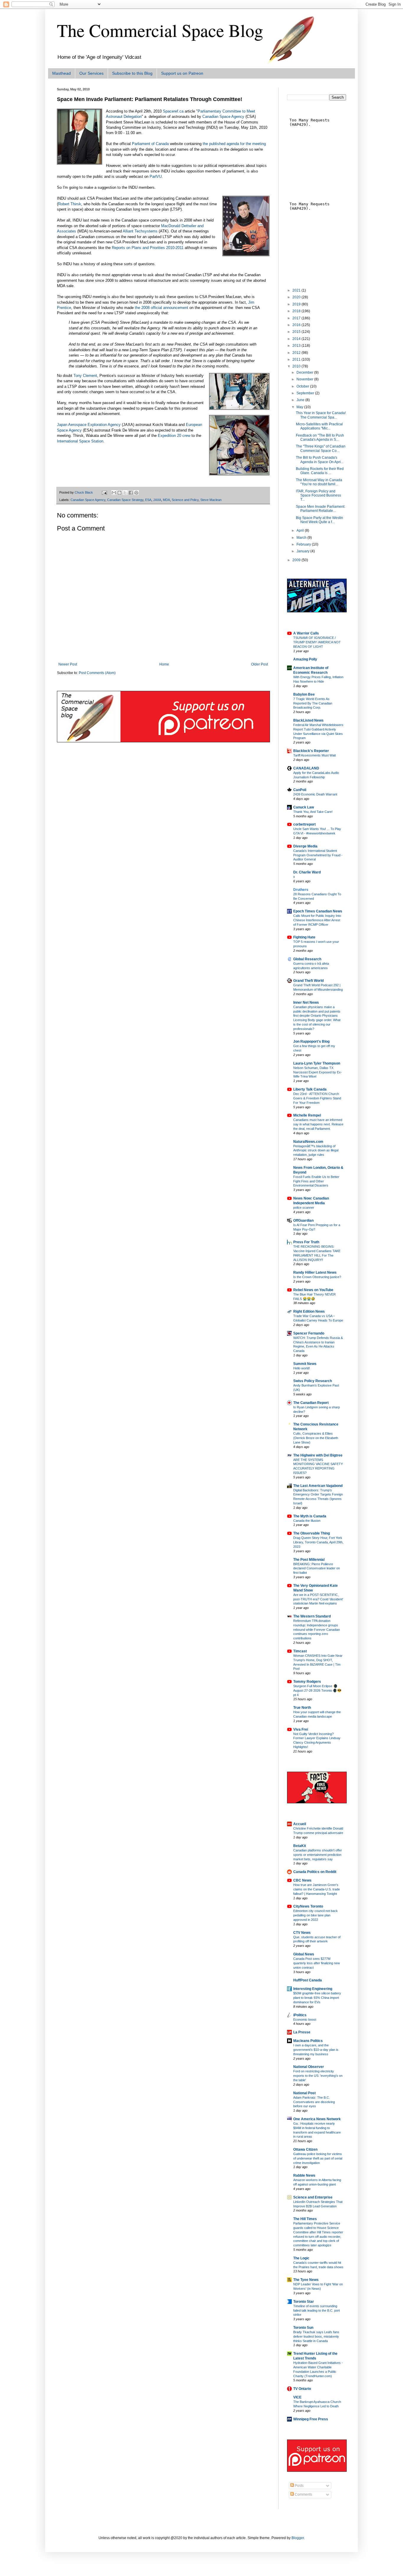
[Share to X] (125, 493)
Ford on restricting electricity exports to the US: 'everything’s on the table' (318, 2076)
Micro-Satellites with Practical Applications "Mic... (319, 426)
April (301, 531)
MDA (166, 500)
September (306, 393)
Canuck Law (304, 807)
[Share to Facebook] (131, 493)
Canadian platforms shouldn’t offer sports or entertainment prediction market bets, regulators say (318, 1855)
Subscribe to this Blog (132, 73)
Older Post (259, 664)
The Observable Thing (312, 1533)
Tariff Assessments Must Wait (314, 755)
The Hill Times (305, 2219)
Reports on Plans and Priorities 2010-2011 (148, 248)
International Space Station (80, 441)
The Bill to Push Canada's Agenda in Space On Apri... (320, 460)
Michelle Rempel (307, 1115)
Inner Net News (306, 1003)
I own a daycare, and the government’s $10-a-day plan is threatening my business (316, 2050)
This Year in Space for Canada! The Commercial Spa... (321, 415)
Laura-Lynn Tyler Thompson (317, 1063)
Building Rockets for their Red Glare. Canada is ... (320, 471)
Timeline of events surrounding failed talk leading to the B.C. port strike (317, 2310)
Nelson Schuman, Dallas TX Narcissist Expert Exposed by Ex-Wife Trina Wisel (318, 1072)
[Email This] (114, 493)
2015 (297, 332)
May (300, 407)
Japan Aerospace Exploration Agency (89, 425)
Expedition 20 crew (174, 436)
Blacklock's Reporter (311, 751)
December (305, 372)
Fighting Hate (304, 937)
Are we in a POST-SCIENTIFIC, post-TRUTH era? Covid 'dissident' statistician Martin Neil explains (318, 1599)
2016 (297, 325)
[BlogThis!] (119, 493)
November (305, 379)
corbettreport (304, 824)
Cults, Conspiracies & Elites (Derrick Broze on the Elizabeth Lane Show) (316, 1438)
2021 (297, 290)
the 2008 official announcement (162, 308)
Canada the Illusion (307, 1521)
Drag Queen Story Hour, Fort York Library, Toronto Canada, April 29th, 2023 (318, 1542)
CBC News (302, 1880)
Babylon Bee (304, 694)
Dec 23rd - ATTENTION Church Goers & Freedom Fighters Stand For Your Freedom (317, 1098)
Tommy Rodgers (307, 1682)
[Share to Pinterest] (136, 493)
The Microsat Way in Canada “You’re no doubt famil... (319, 482)
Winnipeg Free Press (311, 2419)
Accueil (300, 1824)
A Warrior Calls (306, 633)
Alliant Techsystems (140, 231)
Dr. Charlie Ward (307, 872)
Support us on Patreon (182, 73)
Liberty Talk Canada (310, 1089)
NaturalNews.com (308, 1142)
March (302, 538)
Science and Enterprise (313, 2197)
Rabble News (304, 2175)
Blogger (298, 2538)
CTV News (302, 1933)
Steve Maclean (211, 500)
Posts (299, 2486)
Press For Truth (306, 1242)
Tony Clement (85, 376)
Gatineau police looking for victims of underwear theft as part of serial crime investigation (318, 2158)
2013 (297, 346)
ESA (148, 500)
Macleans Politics (308, 2041)
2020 (297, 297)
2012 (297, 353)
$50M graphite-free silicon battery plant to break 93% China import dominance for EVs (317, 1998)
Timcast (300, 1651)
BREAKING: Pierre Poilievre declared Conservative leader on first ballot (317, 1568)
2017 (297, 318)
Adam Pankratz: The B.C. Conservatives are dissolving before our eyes (314, 2102)
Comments (303, 2494)
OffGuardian (303, 1221)
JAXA (157, 500)
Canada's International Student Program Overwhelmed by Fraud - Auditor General (318, 855)
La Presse (302, 2032)
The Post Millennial (309, 1560)
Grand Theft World (308, 981)
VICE (297, 2397)
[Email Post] (104, 492)
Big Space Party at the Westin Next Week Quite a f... (320, 520)
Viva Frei (301, 1729)
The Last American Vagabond (318, 1486)
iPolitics (300, 2015)
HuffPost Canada (308, 1980)
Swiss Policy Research (313, 1381)
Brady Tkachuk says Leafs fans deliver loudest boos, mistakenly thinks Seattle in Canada (316, 2336)
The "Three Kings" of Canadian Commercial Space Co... (321, 448)
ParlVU (156, 176)
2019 (297, 304)
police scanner (304, 1208)
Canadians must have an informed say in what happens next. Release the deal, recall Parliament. (318, 1124)
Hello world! (302, 1368)
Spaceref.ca (173, 111)
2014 (297, 339)
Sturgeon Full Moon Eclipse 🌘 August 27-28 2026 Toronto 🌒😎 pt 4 (317, 1690)
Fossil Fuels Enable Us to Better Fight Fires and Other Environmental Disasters (316, 1181)
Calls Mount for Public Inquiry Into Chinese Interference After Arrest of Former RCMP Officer (317, 920)
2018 (297, 311)
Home (164, 664)
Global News (304, 1954)
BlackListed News (308, 720)
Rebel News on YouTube (313, 1290)
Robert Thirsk (70, 204)
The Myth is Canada (310, 1516)
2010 (297, 366)
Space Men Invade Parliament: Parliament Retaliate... (321, 509)
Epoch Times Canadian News (318, 911)
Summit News (305, 1364)
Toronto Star (304, 2302)
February (304, 544)
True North (302, 1708)
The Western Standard (312, 1616)
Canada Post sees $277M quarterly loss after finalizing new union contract (317, 1963)
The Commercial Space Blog (160, 30)
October (303, 386)
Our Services (91, 73)
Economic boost (305, 2020)
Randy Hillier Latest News (315, 1272)
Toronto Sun (303, 2328)
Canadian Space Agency (223, 117)
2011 (297, 359)
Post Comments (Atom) (97, 673)
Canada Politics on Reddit (315, 1872)
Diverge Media (305, 846)
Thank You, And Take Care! (313, 812)
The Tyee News (306, 2280)
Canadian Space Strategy (125, 500)
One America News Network (317, 2119)
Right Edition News (309, 1311)
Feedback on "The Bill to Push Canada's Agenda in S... (320, 437)
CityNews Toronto (308, 1906)
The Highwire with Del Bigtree (318, 1455)
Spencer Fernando (309, 1333)
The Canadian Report (311, 1403)
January (303, 551)
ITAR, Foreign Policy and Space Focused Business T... (318, 495)
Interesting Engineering (313, 1989)
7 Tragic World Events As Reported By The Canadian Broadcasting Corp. (313, 703)
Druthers (301, 890)
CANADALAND (306, 768)
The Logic (301, 2258)
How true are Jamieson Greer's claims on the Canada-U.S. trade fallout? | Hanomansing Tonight (317, 1889)
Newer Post (68, 664)
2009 (297, 560)
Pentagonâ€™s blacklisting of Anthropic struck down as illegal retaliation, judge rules (316, 1151)
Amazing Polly (305, 659)
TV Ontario (302, 2389)
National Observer (309, 2067)
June (301, 400)
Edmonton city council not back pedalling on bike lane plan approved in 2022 (316, 1915)
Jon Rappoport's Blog (311, 1042)
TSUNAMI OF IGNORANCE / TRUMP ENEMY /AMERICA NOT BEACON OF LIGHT (317, 642)
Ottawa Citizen (305, 2149)
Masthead (62, 73)
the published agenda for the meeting (234, 144)
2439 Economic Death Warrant (315, 794)
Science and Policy (185, 500)
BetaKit (300, 1846)
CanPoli (300, 790)
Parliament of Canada (150, 144)
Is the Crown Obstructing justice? (317, 1277)
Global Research (307, 959)
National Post (304, 2093)
